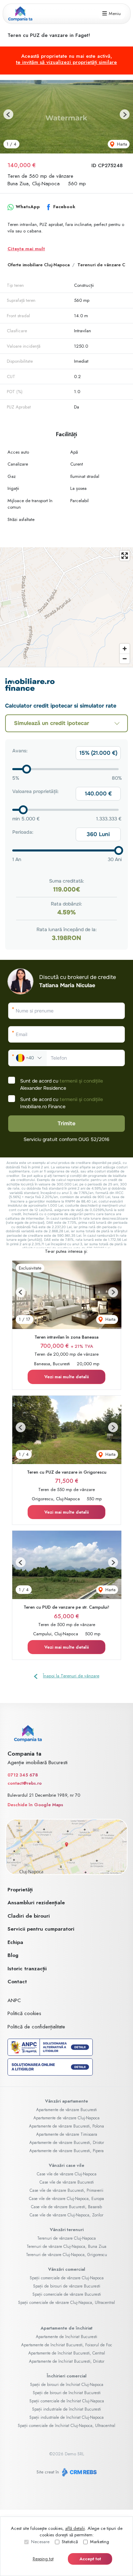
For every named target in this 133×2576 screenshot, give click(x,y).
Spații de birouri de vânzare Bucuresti (67, 2286)
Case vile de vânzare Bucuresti (67, 2182)
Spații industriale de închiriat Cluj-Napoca (66, 2417)
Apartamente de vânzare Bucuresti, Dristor (67, 2143)
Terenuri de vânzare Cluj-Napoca (66, 2238)
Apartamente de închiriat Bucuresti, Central (67, 2353)
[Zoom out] (125, 659)
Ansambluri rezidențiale (36, 1903)
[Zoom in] (125, 649)
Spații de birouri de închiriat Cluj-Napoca (67, 2385)
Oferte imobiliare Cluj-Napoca (39, 265)
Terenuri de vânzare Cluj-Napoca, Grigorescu (66, 2255)
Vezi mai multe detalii (66, 1377)
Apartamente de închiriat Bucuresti (66, 2337)
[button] (8, 114)
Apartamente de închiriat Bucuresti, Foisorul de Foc (67, 2345)
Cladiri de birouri (29, 1916)
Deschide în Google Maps (35, 1805)
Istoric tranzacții (27, 1969)
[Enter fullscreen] (125, 556)
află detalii (75, 2528)
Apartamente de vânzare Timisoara (67, 2134)
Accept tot (90, 2559)
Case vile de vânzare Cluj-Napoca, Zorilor (66, 2215)
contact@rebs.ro (25, 1783)
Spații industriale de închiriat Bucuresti (66, 2409)
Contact (17, 1982)
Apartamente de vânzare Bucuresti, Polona (66, 2126)
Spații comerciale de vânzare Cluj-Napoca (67, 2278)
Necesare (40, 2542)
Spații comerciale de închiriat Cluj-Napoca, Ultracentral (66, 2426)
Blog (13, 1955)
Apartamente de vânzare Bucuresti (66, 2110)
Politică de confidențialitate (36, 2027)
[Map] (66, 607)
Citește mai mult (26, 249)
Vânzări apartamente (66, 2101)
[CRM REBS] (79, 2472)
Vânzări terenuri (67, 2230)
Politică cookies (24, 2013)
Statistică (70, 2542)
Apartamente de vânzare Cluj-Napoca (66, 2118)
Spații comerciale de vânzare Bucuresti (67, 2294)
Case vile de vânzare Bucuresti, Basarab (66, 2207)
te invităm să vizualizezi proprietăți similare (66, 62)
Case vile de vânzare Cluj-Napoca (67, 2174)
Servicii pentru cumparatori (41, 1929)
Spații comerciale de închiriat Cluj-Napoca (67, 2401)
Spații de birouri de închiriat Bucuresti (67, 2393)
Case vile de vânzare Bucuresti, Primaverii (66, 2190)
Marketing (100, 2542)
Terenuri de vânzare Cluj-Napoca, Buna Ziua (66, 2246)
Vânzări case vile (66, 2165)
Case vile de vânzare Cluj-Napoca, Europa (66, 2199)
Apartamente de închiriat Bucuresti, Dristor (67, 2361)
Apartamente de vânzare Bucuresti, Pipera (66, 2151)
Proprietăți (20, 1890)
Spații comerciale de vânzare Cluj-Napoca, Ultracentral (66, 2303)
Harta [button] (121, 144)
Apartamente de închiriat (66, 2328)
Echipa (15, 1942)
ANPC (14, 2000)
